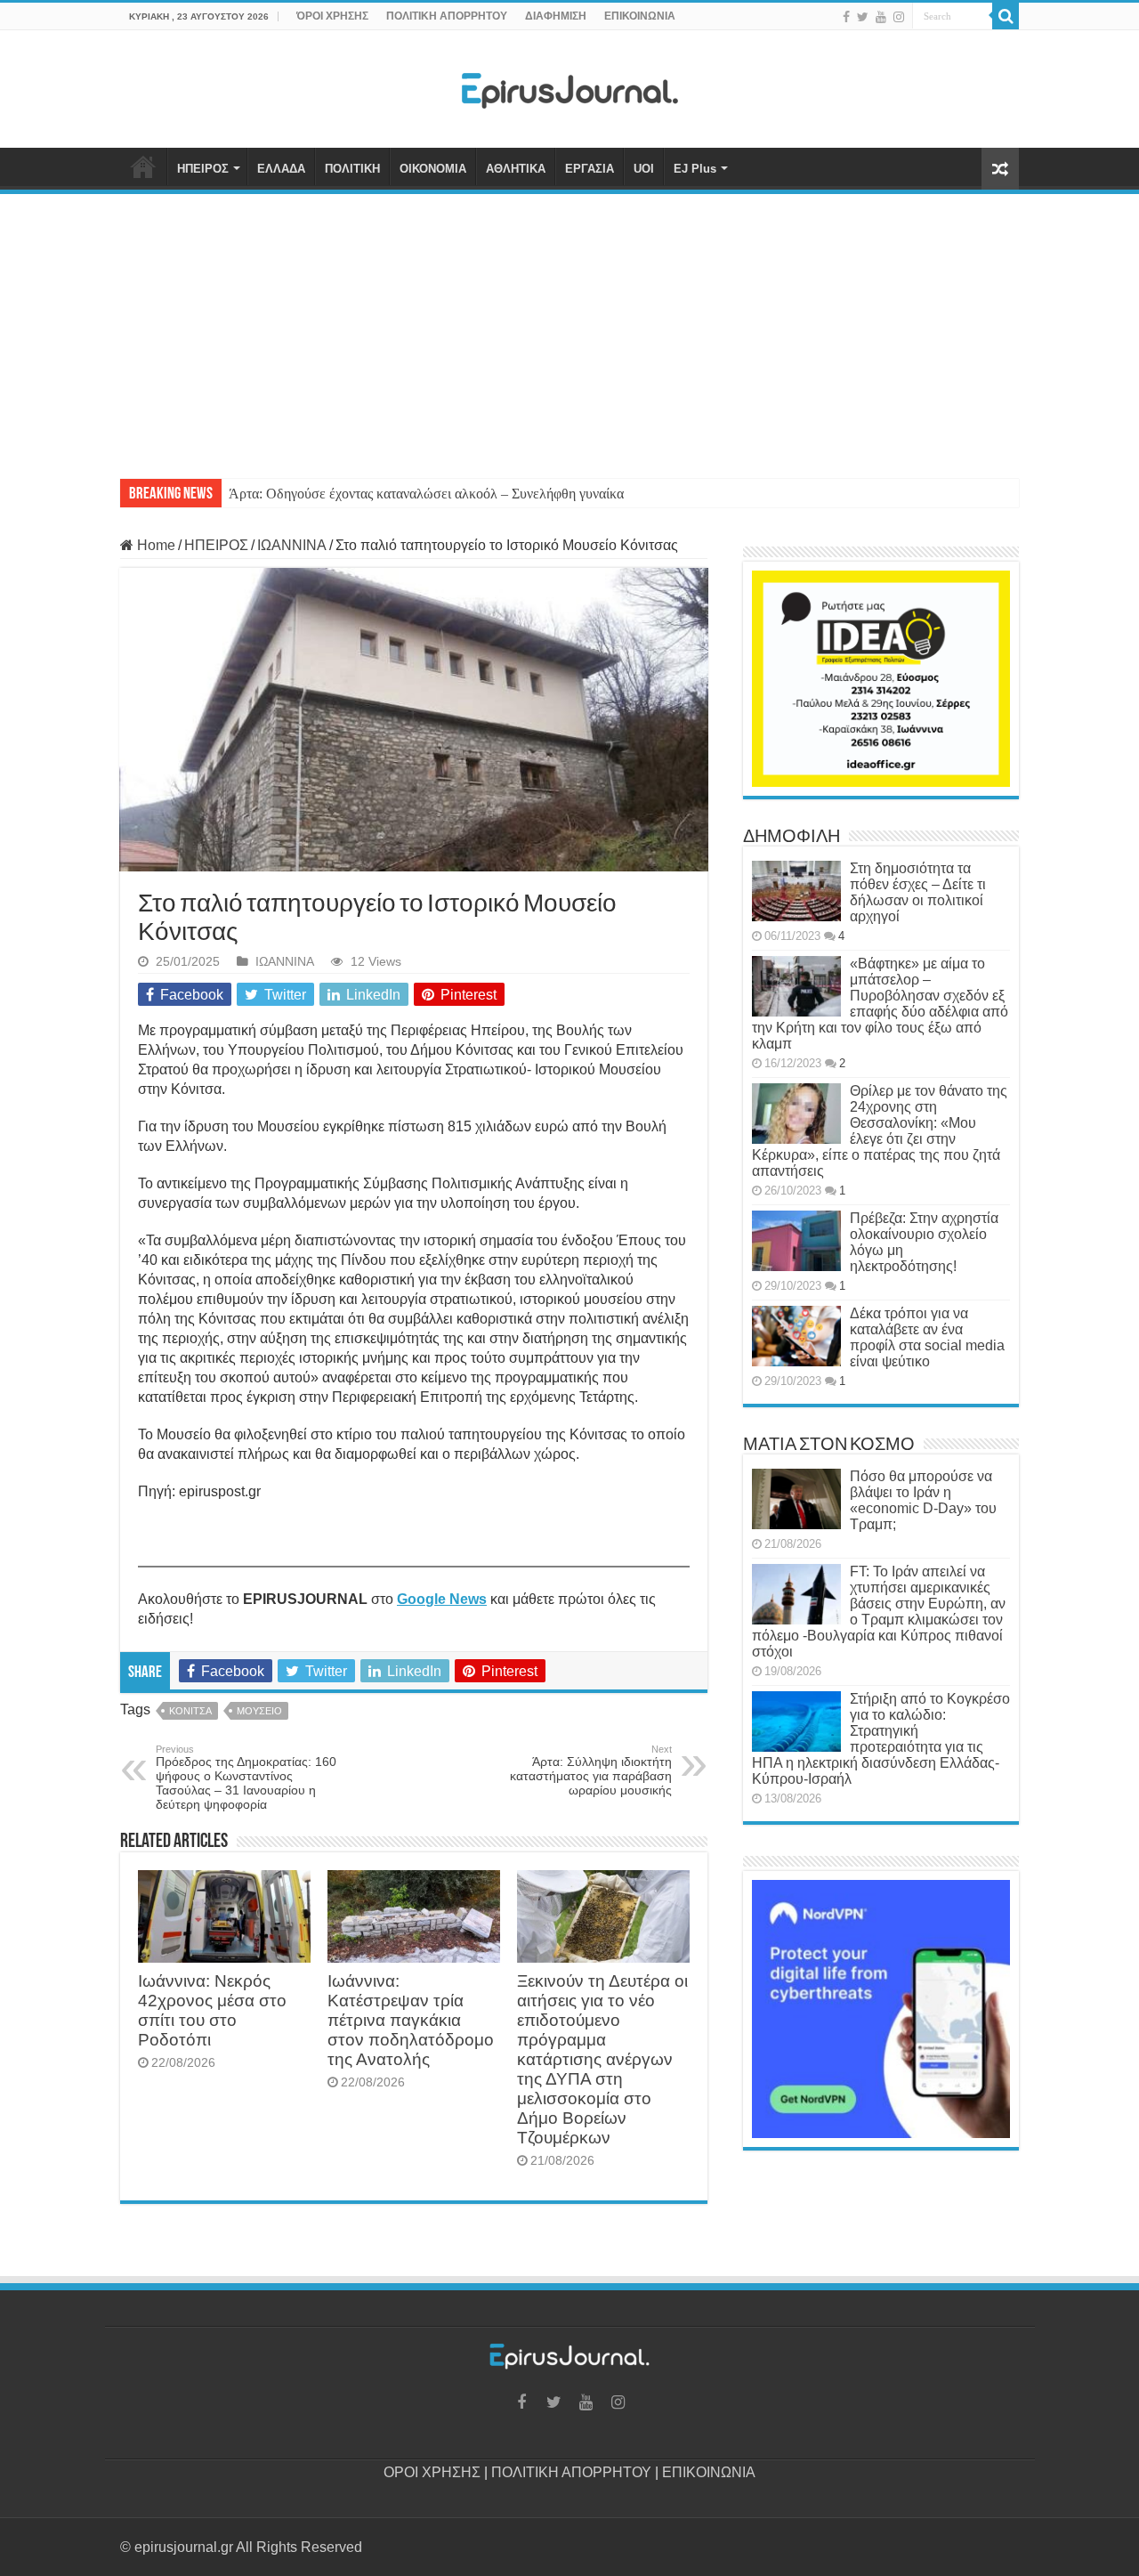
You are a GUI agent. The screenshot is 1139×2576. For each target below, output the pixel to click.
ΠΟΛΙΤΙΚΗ (352, 169)
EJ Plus (695, 169)
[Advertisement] (569, 328)
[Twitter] (863, 17)
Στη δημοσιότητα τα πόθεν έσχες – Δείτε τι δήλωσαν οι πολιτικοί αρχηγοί (918, 892)
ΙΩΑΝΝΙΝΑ (292, 545)
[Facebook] (846, 17)
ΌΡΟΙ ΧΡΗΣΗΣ (332, 16)
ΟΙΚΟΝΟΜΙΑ (433, 169)
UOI (644, 169)
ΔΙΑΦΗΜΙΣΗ (556, 16)
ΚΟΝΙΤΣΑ (190, 1711)
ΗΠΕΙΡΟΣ (203, 169)
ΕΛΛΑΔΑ (281, 169)
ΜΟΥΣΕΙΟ (259, 1711)
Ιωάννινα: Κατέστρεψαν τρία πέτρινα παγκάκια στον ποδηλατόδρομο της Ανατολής (411, 2020)
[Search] (1006, 16)
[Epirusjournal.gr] (569, 85)
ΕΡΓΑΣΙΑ (590, 169)
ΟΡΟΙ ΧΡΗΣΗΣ (432, 2472)
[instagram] (899, 17)
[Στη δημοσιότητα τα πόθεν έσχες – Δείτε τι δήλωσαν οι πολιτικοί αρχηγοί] (796, 891)
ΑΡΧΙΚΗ (143, 166)
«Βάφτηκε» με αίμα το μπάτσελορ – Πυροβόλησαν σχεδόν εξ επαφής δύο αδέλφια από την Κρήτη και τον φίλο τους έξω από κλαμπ (880, 1004)
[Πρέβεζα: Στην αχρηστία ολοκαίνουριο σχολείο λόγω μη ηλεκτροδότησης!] (796, 1241)
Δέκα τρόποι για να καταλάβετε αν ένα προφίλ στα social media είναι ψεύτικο (927, 1337)
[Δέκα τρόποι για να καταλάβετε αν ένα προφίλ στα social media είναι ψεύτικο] (796, 1336)
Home (154, 545)
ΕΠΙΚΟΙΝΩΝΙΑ (640, 16)
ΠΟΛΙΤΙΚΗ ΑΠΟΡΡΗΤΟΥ (447, 16)
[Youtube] (881, 17)
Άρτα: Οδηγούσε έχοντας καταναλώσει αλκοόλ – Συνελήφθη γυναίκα (426, 494)
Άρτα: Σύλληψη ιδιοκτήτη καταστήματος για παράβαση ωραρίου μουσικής (591, 1770)
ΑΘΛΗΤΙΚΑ (516, 169)
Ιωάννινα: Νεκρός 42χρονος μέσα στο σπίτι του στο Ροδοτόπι (212, 2010)
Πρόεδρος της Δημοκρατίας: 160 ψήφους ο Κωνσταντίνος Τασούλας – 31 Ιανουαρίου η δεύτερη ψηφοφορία (246, 1778)
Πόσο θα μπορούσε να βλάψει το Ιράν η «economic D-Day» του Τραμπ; (923, 1500)
